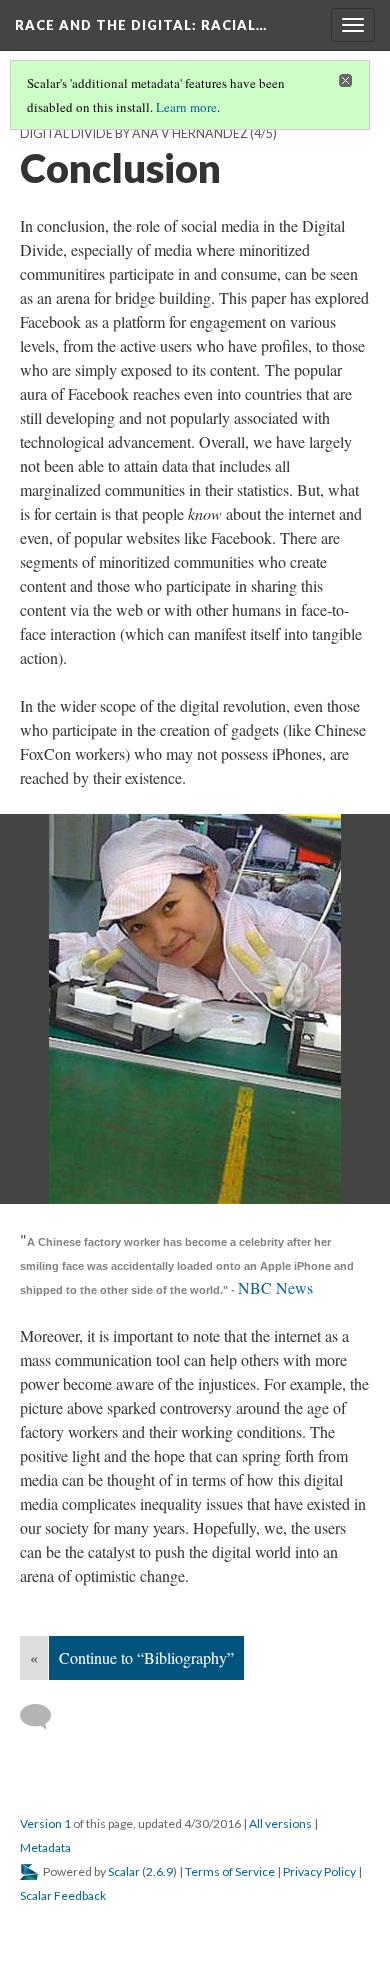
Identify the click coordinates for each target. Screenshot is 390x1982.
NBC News (278, 1287)
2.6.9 (159, 1871)
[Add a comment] (44, 1717)
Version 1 (45, 1823)
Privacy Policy (319, 1871)
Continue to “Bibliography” (146, 1657)
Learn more (186, 107)
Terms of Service (230, 1871)
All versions (280, 1823)
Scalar (124, 1871)
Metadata (45, 1847)
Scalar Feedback (63, 1895)
